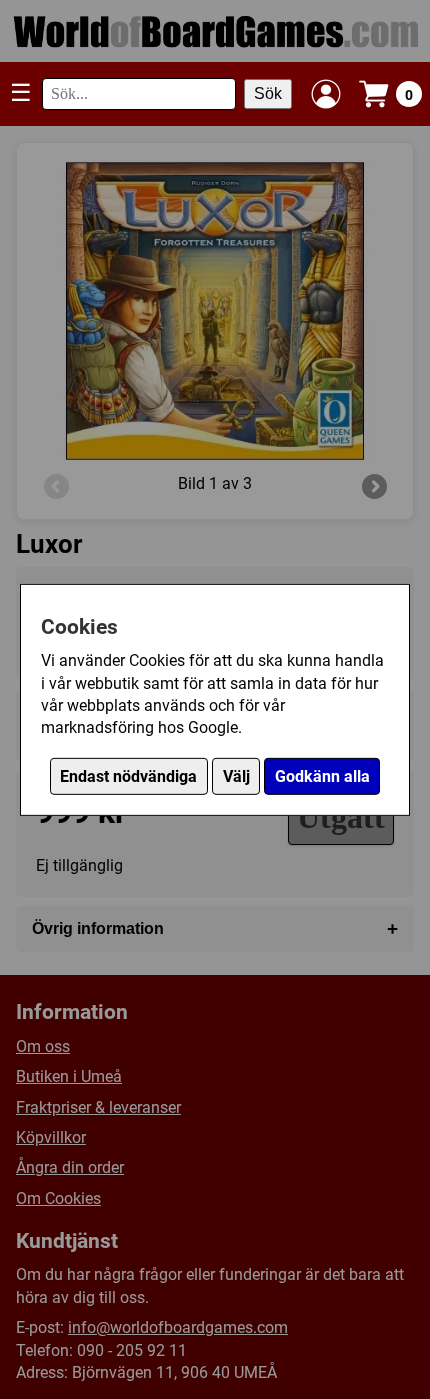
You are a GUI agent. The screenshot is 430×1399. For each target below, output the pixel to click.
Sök (268, 93)
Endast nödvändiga (128, 776)
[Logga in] (326, 94)
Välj (236, 776)
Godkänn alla (322, 776)
